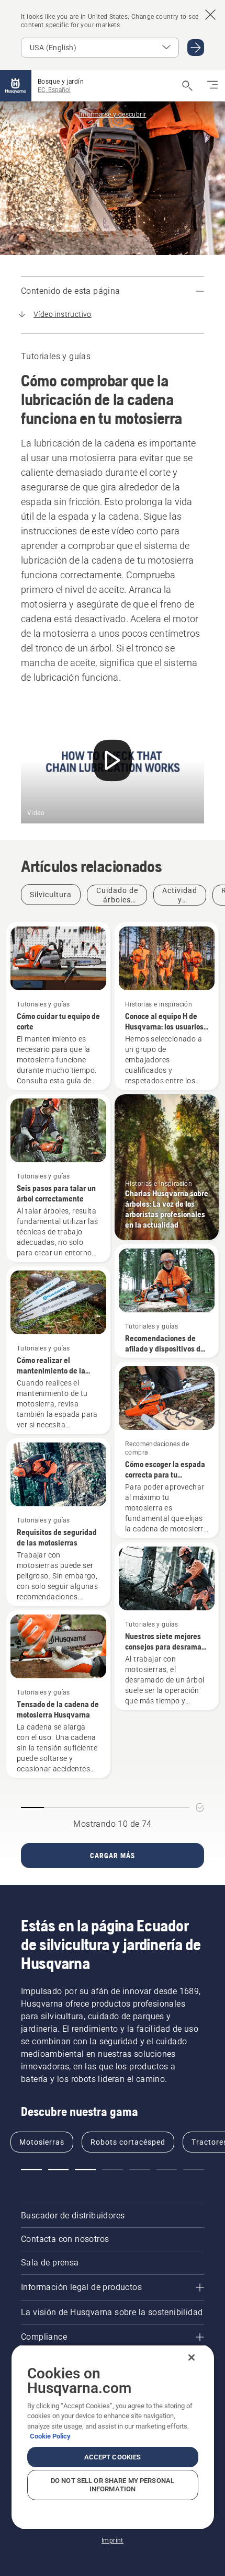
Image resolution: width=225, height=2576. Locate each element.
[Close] (192, 2357)
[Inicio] (16, 86)
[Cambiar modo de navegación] (212, 86)
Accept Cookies (113, 2457)
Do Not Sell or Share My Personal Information (113, 2485)
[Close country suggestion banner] (210, 15)
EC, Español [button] (54, 90)
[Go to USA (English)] (196, 48)
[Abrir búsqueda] (187, 86)
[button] (31, 2170)
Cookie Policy (50, 2436)
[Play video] (113, 763)
